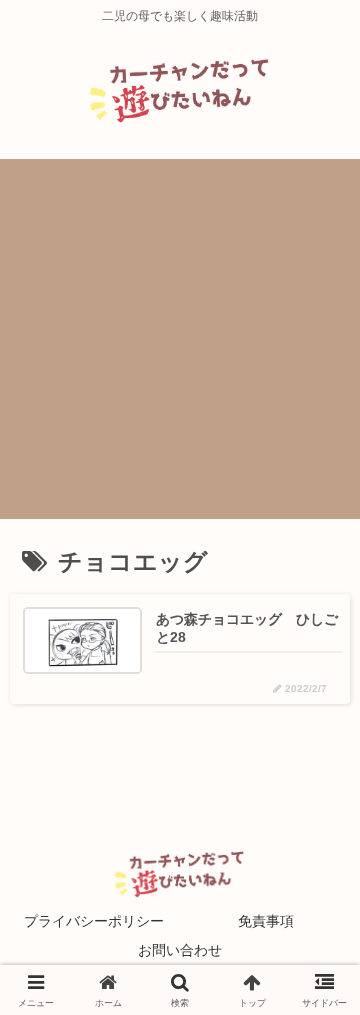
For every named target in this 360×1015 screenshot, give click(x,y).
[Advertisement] (180, 339)
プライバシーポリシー (94, 921)
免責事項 (266, 921)
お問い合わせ (180, 950)
